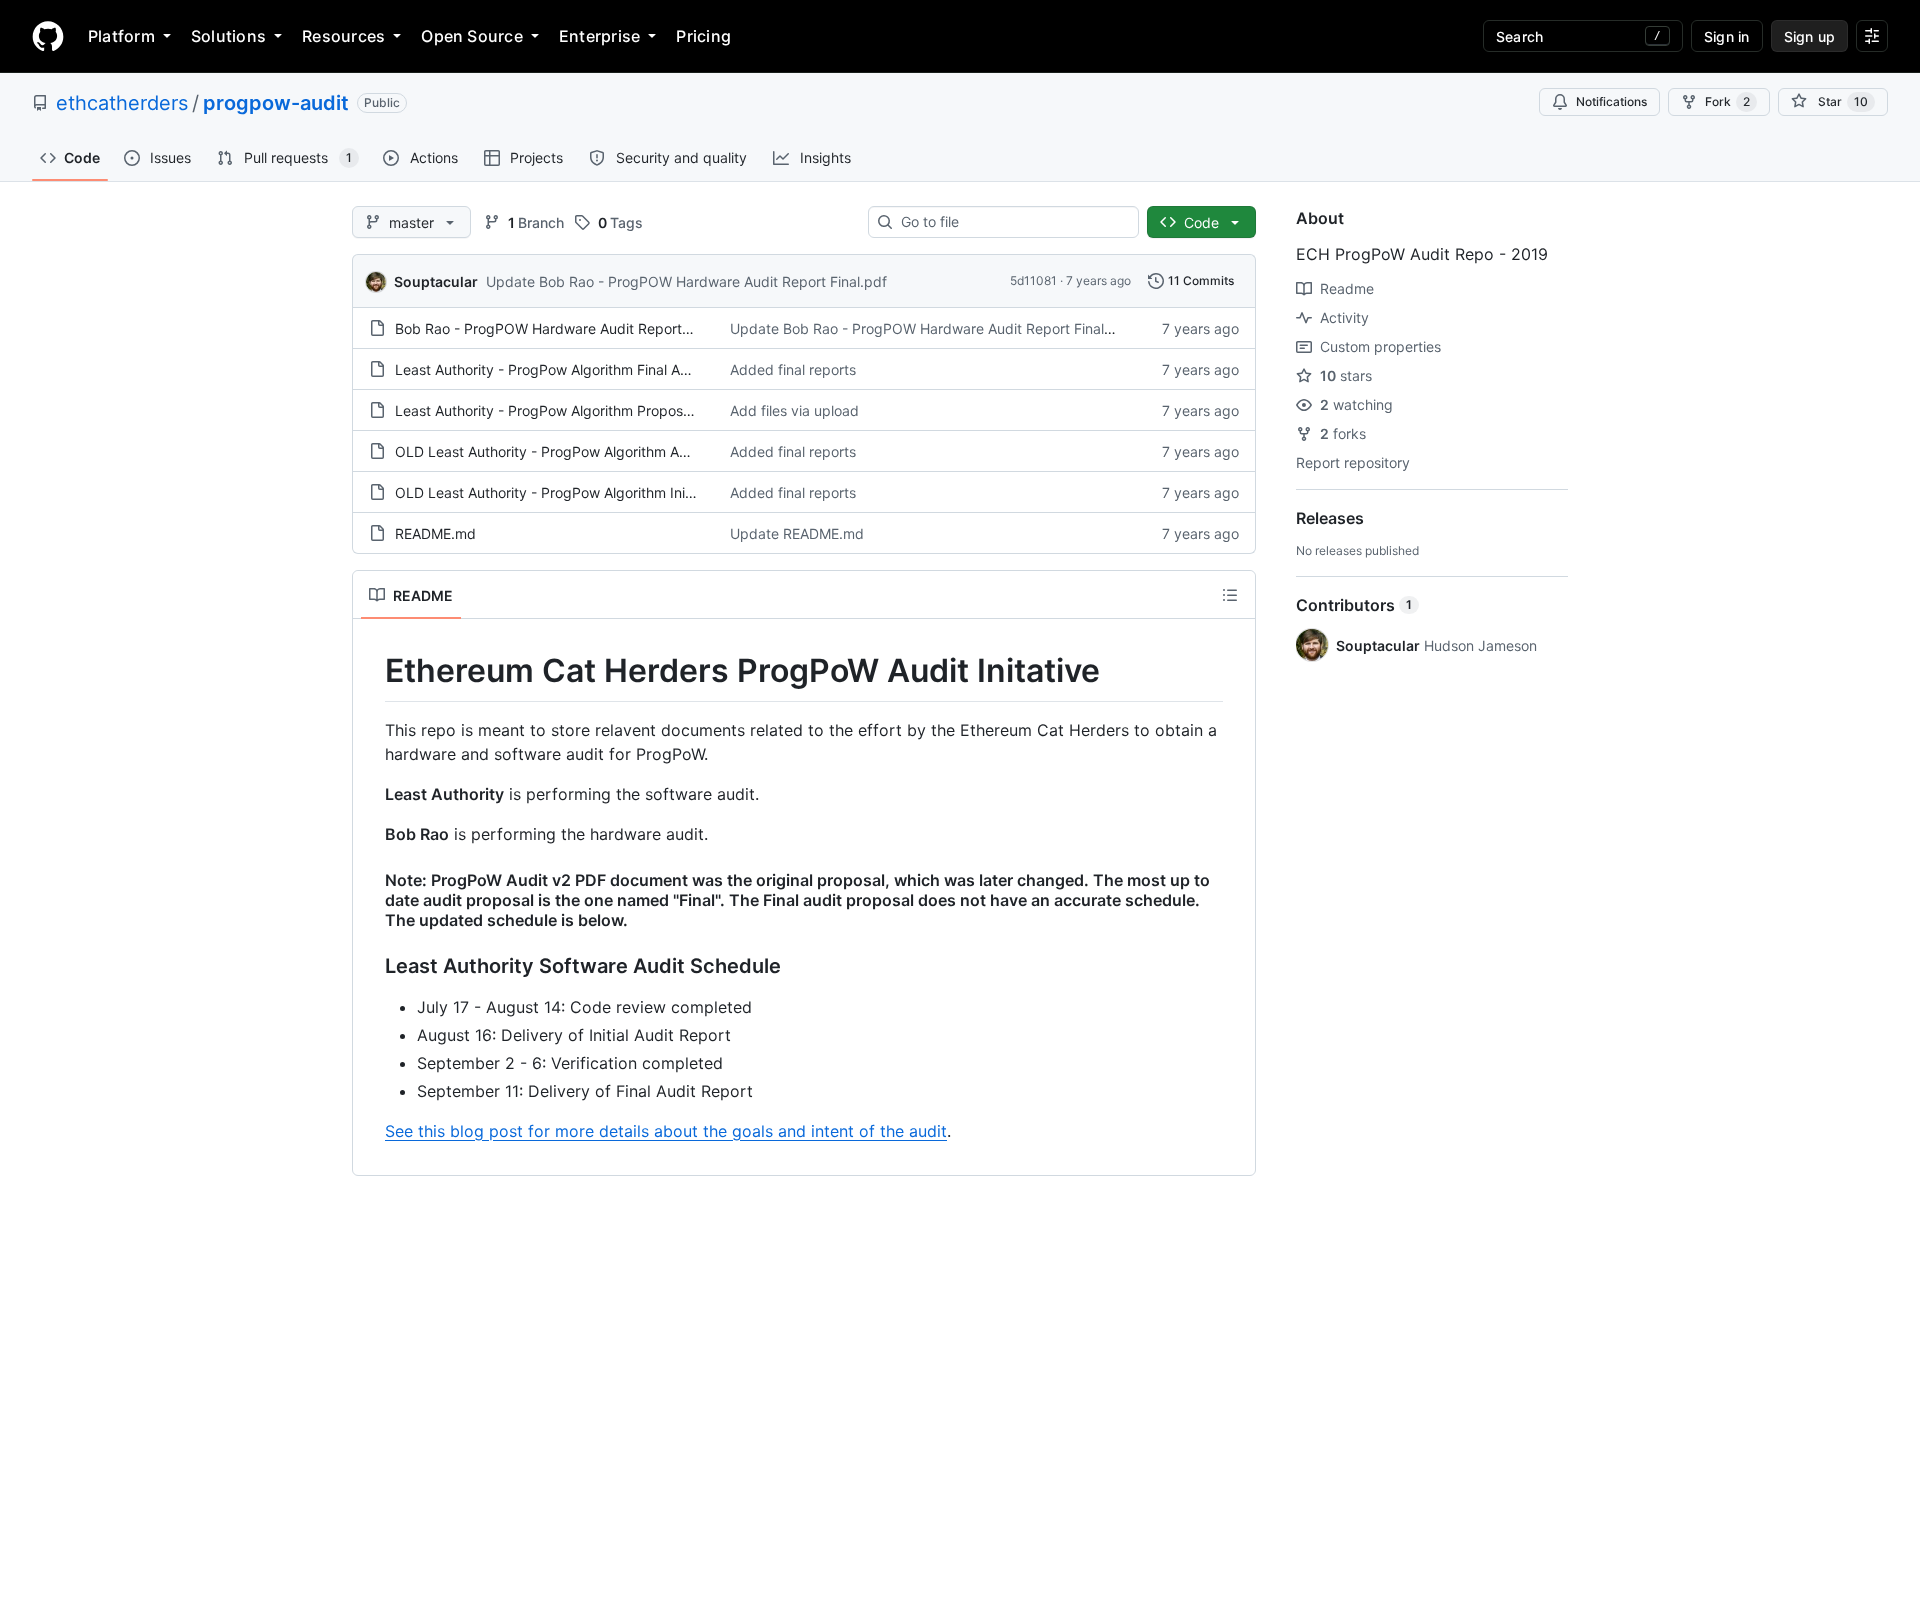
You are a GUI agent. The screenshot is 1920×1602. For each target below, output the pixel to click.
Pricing (703, 36)
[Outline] (1230, 595)
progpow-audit (276, 103)
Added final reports (793, 369)
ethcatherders (122, 103)
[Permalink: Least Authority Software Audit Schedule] (371, 966)
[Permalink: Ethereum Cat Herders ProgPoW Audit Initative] (371, 671)
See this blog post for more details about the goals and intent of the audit (666, 1131)
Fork (1727, 101)
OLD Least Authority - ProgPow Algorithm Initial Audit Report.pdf (606, 492)
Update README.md (797, 533)
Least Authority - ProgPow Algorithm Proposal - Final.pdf (580, 410)
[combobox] (1011, 222)
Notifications (1611, 101)
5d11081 (1033, 280)
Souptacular (436, 281)
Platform (121, 36)
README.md (435, 533)
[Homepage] (48, 36)
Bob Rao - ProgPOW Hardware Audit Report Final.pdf (569, 328)
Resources (343, 36)
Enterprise (599, 36)
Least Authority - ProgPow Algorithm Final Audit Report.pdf (587, 369)
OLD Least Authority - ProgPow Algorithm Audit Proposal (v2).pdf (608, 451)
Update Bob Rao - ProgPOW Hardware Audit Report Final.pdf (686, 281)
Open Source (472, 36)
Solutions (228, 36)
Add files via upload (794, 410)
